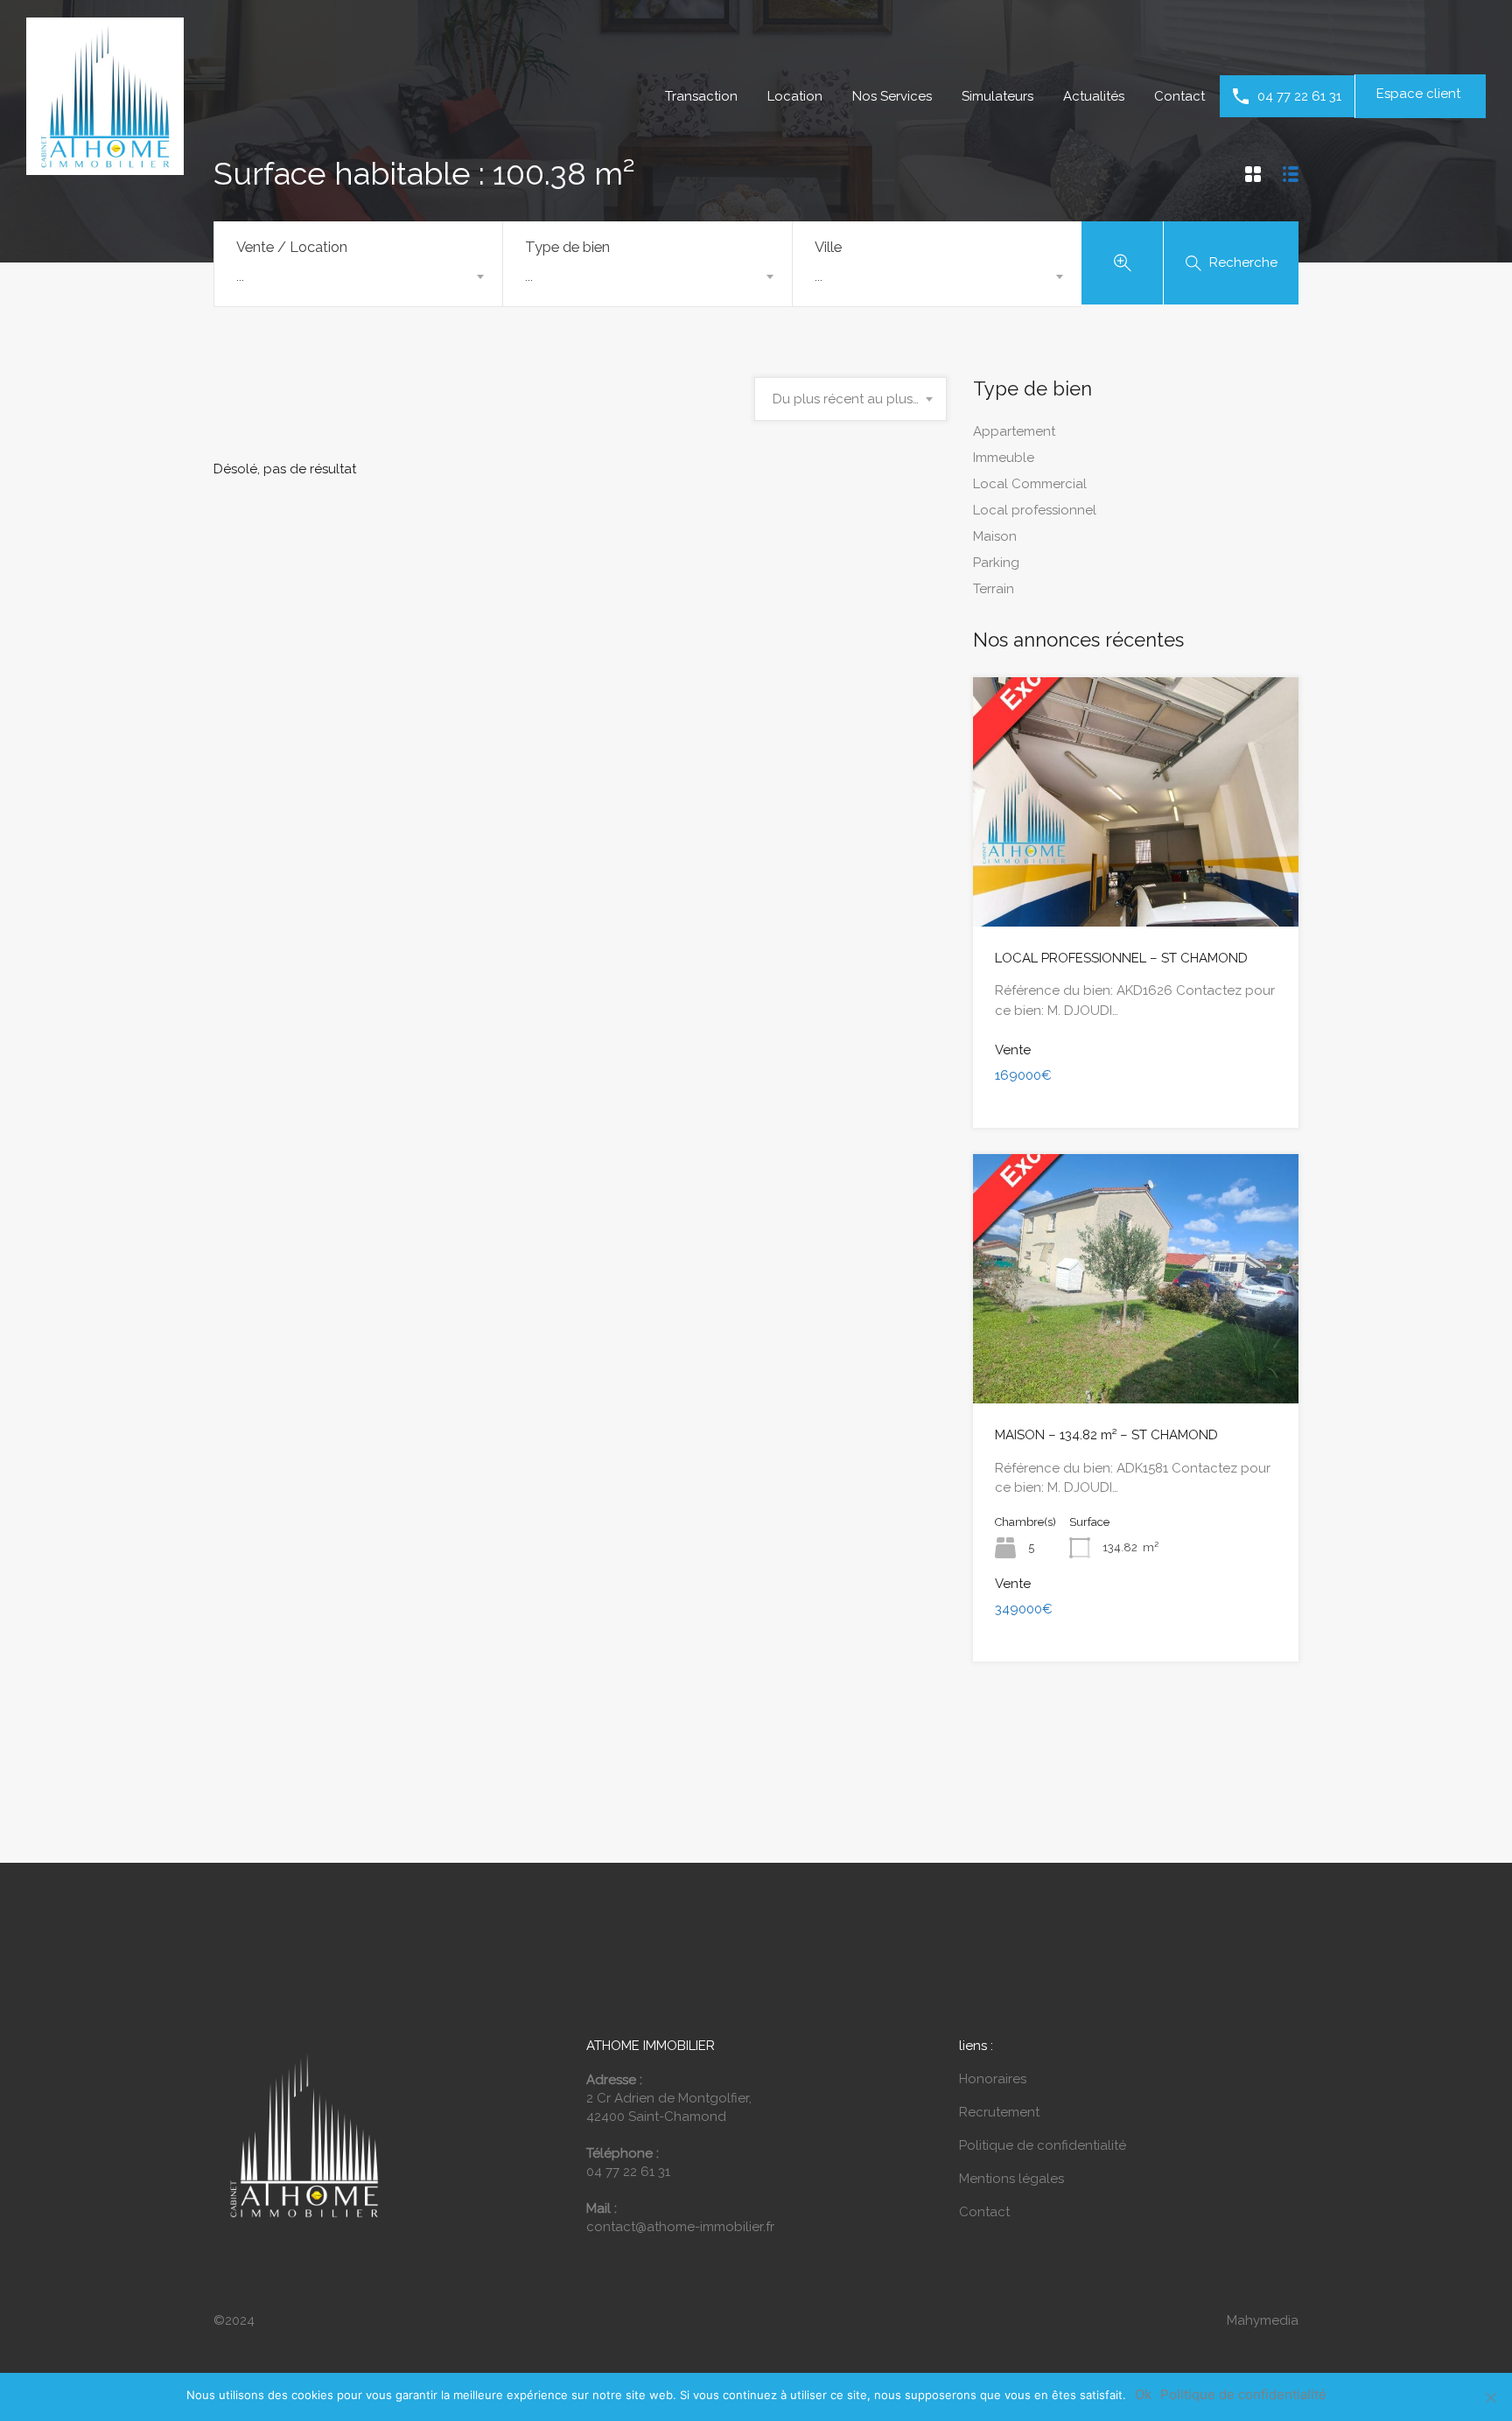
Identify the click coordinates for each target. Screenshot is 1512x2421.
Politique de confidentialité (1043, 2145)
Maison (995, 536)
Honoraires (993, 2079)
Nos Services (892, 96)
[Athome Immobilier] (105, 167)
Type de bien (567, 247)
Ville (828, 247)
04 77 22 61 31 (1299, 96)
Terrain (994, 589)
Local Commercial (1030, 484)
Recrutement (999, 2112)
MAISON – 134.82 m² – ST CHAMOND (1106, 1435)
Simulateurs (997, 96)
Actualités (1094, 96)
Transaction (701, 96)
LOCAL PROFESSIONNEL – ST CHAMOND (1121, 958)
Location (795, 96)
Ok (1143, 2395)
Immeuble (1004, 458)
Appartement (1014, 431)
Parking (996, 563)
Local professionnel (1035, 510)
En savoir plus (1136, 877)
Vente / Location (292, 247)
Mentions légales (1011, 2179)
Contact (1179, 96)
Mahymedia (1263, 2320)
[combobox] (358, 276)
